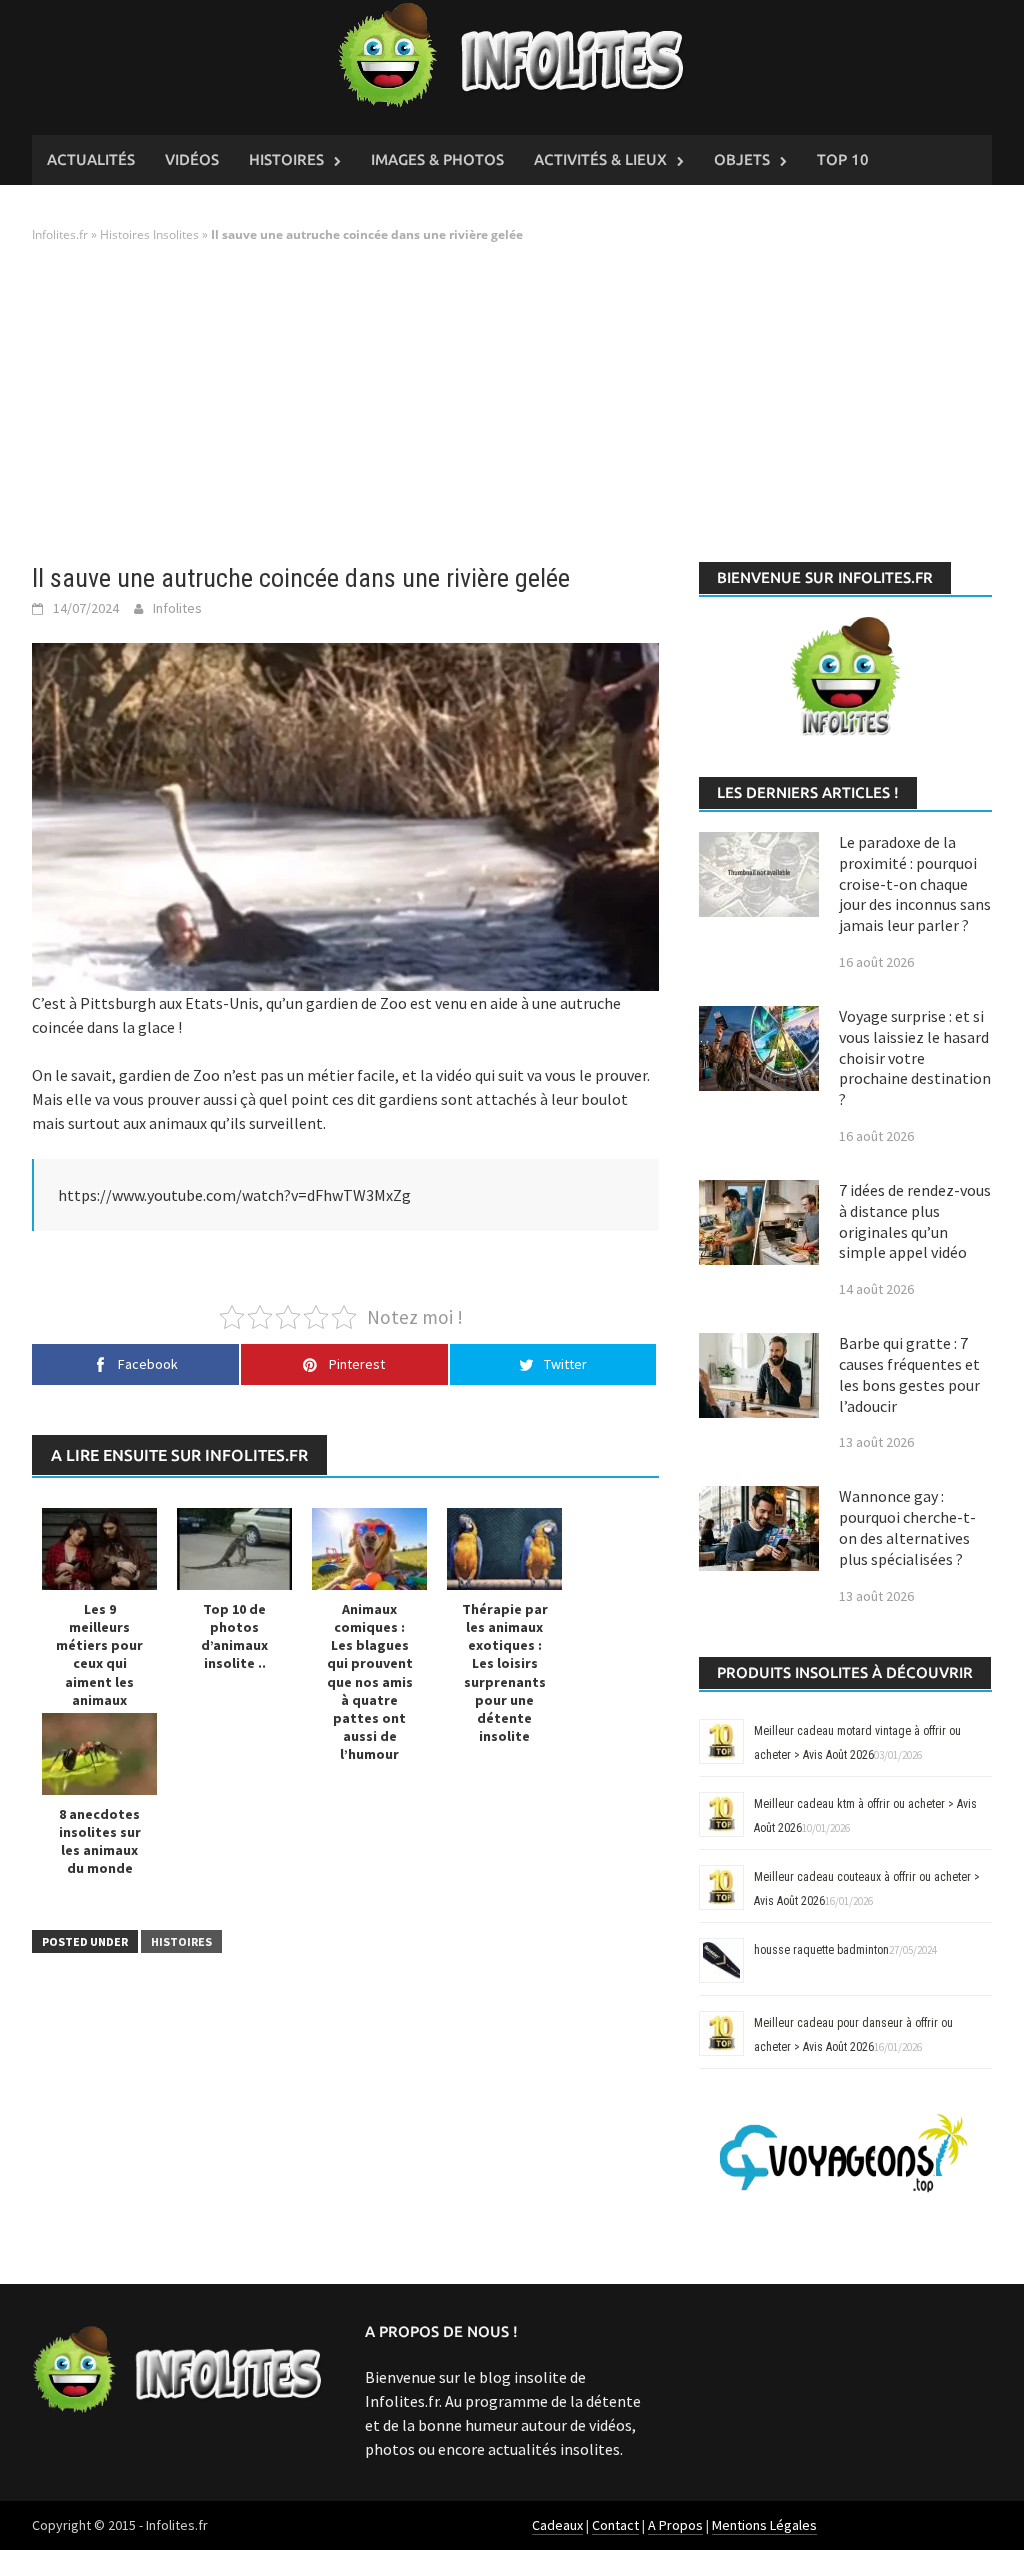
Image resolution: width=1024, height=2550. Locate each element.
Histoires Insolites (149, 234)
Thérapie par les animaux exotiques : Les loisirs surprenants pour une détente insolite (505, 1672)
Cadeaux (557, 2525)
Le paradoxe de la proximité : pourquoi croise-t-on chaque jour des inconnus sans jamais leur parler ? (915, 883)
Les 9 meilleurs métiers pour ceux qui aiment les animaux (99, 1654)
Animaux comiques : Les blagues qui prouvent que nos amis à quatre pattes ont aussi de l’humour (370, 1682)
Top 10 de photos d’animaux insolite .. (234, 1636)
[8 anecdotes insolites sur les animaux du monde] (99, 1753)
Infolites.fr (60, 234)
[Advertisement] (512, 404)
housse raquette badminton (821, 1950)
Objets (742, 159)
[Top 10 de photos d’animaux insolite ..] (234, 1548)
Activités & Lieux (600, 159)
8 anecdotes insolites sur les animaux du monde (100, 1841)
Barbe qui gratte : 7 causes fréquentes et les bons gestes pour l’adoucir (909, 1374)
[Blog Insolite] (512, 56)
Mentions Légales (764, 2525)
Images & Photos (437, 159)
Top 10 (843, 159)
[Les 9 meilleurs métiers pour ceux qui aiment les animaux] (99, 1548)
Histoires (286, 159)
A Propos (675, 2525)
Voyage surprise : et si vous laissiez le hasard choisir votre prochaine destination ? (915, 1057)
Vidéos (192, 159)
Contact (615, 2525)
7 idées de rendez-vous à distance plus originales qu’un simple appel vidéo (915, 1221)
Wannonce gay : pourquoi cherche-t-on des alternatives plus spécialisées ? (907, 1527)
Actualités (91, 159)
